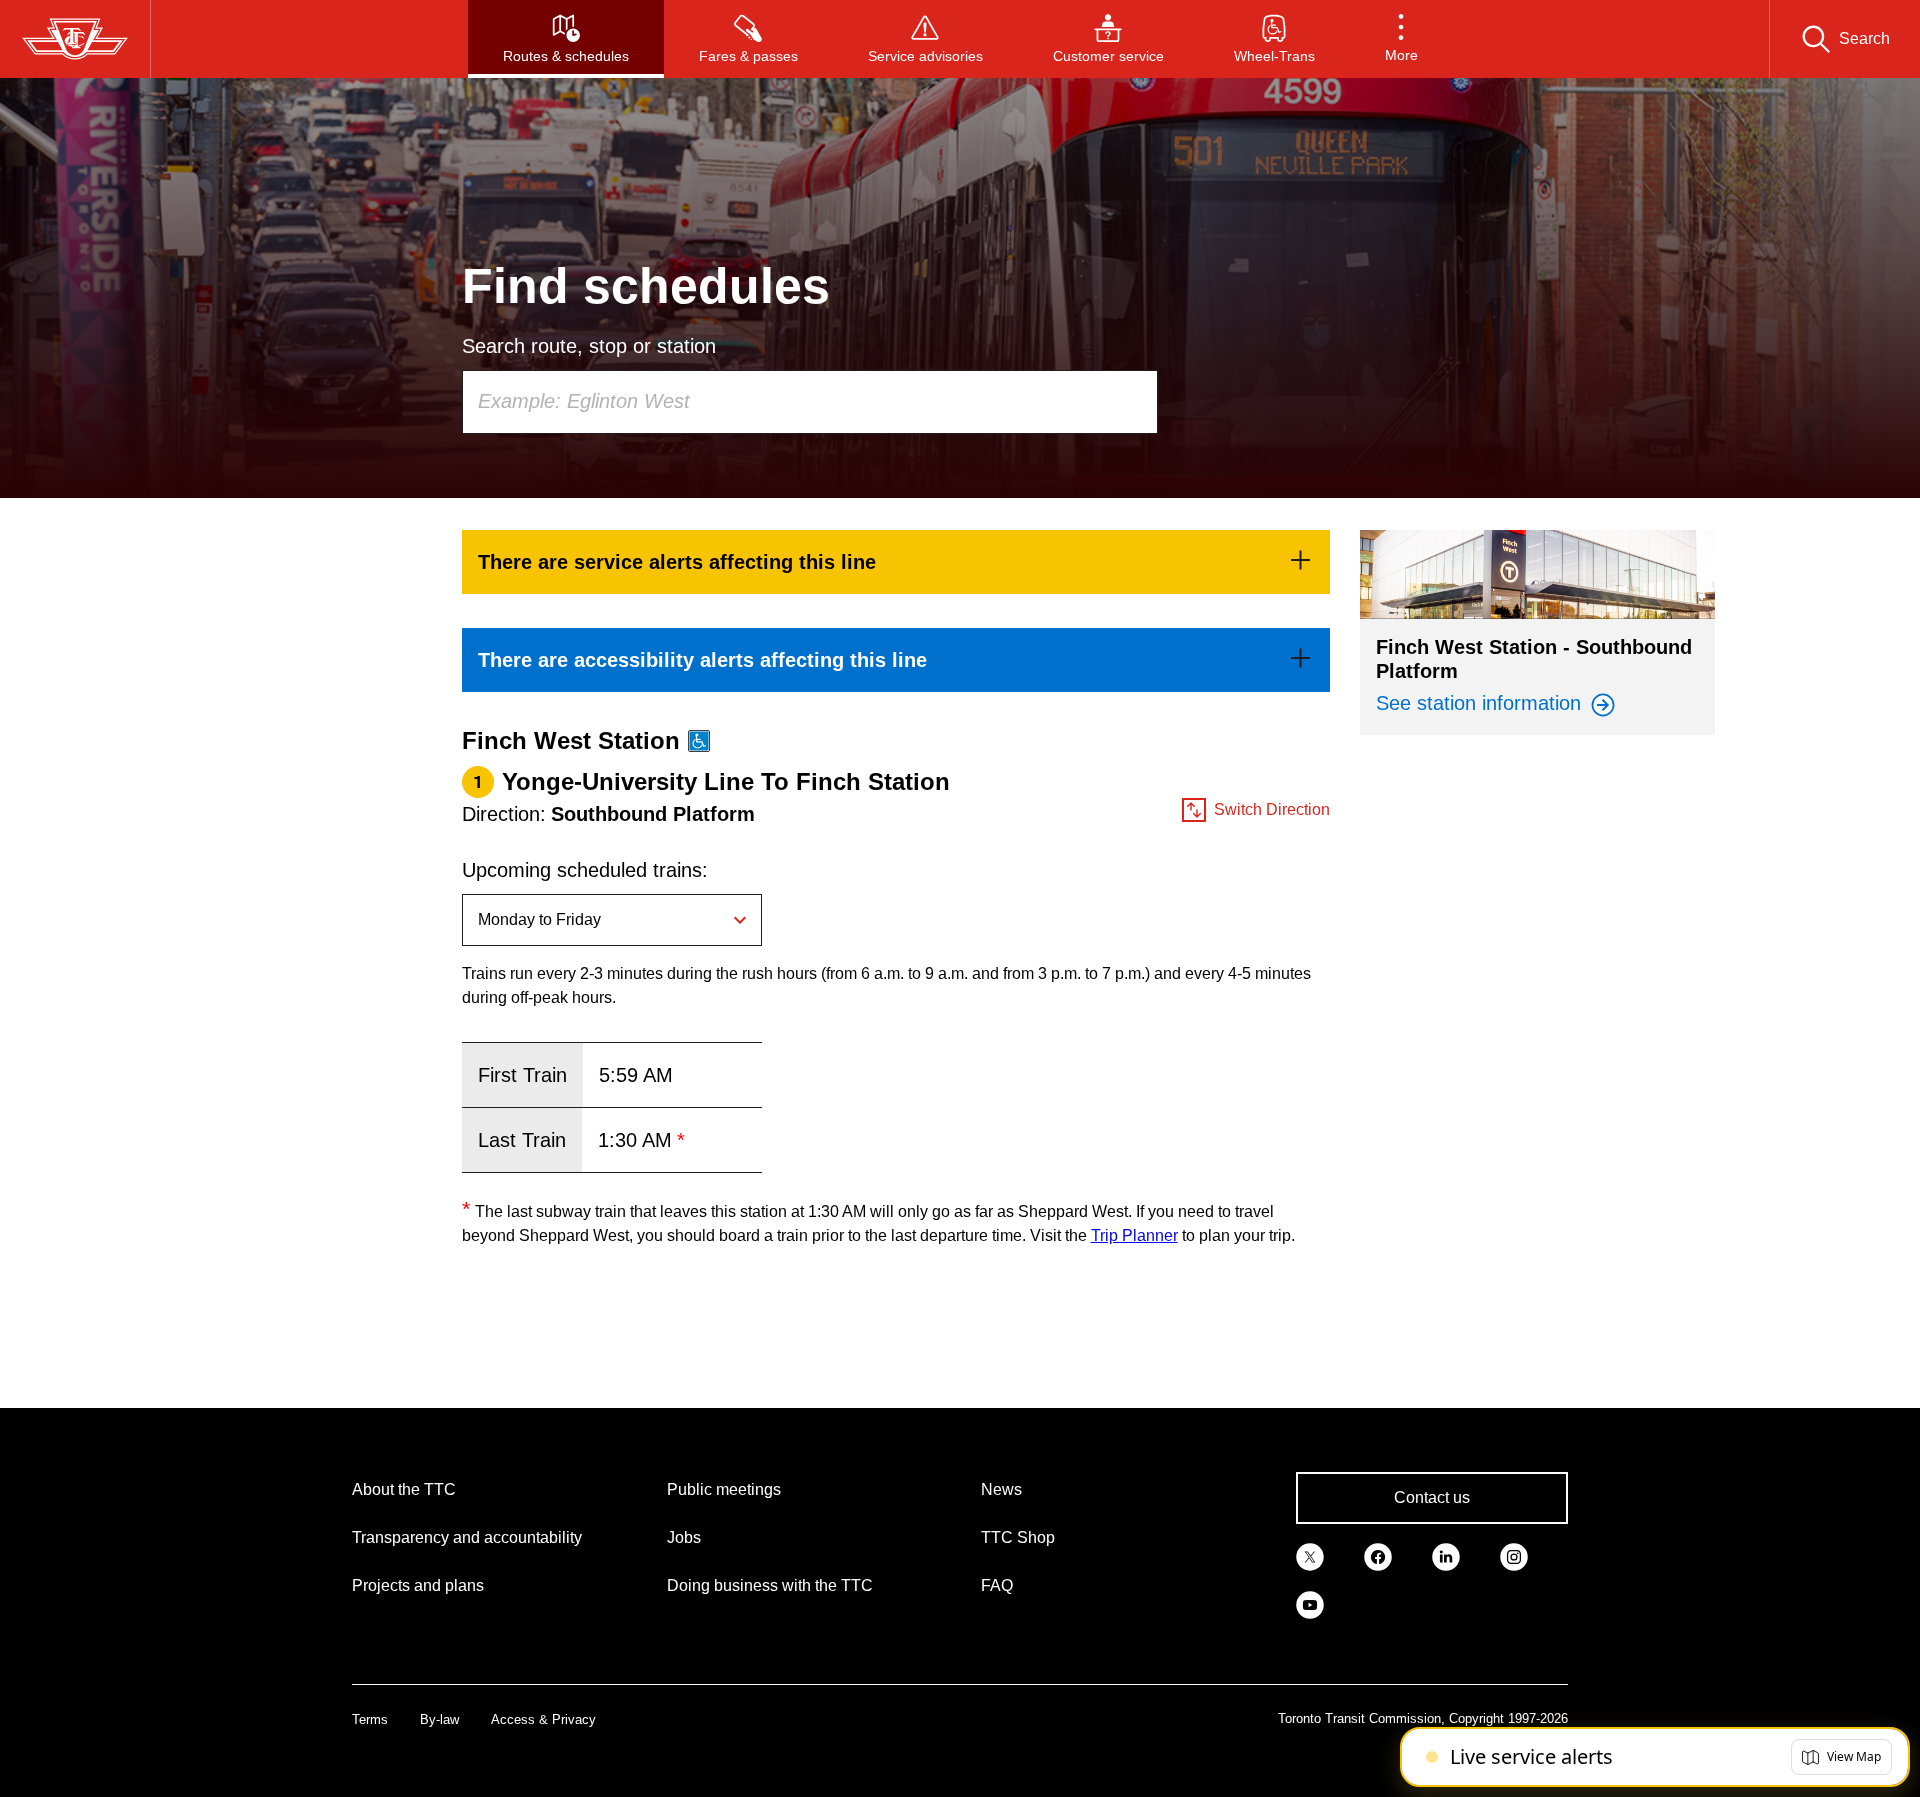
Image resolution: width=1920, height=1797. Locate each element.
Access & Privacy (543, 1719)
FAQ (997, 1585)
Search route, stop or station (589, 346)
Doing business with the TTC (770, 1585)
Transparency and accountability (467, 1537)
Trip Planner (1134, 1235)
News (1001, 1489)
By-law (439, 1719)
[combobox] (810, 402)
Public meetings (724, 1489)
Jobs (684, 1537)
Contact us (1432, 1497)
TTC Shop (1018, 1537)
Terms (370, 1719)
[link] (896, 562)
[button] (1401, 39)
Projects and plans (418, 1585)
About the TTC (404, 1489)
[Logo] (75, 39)
